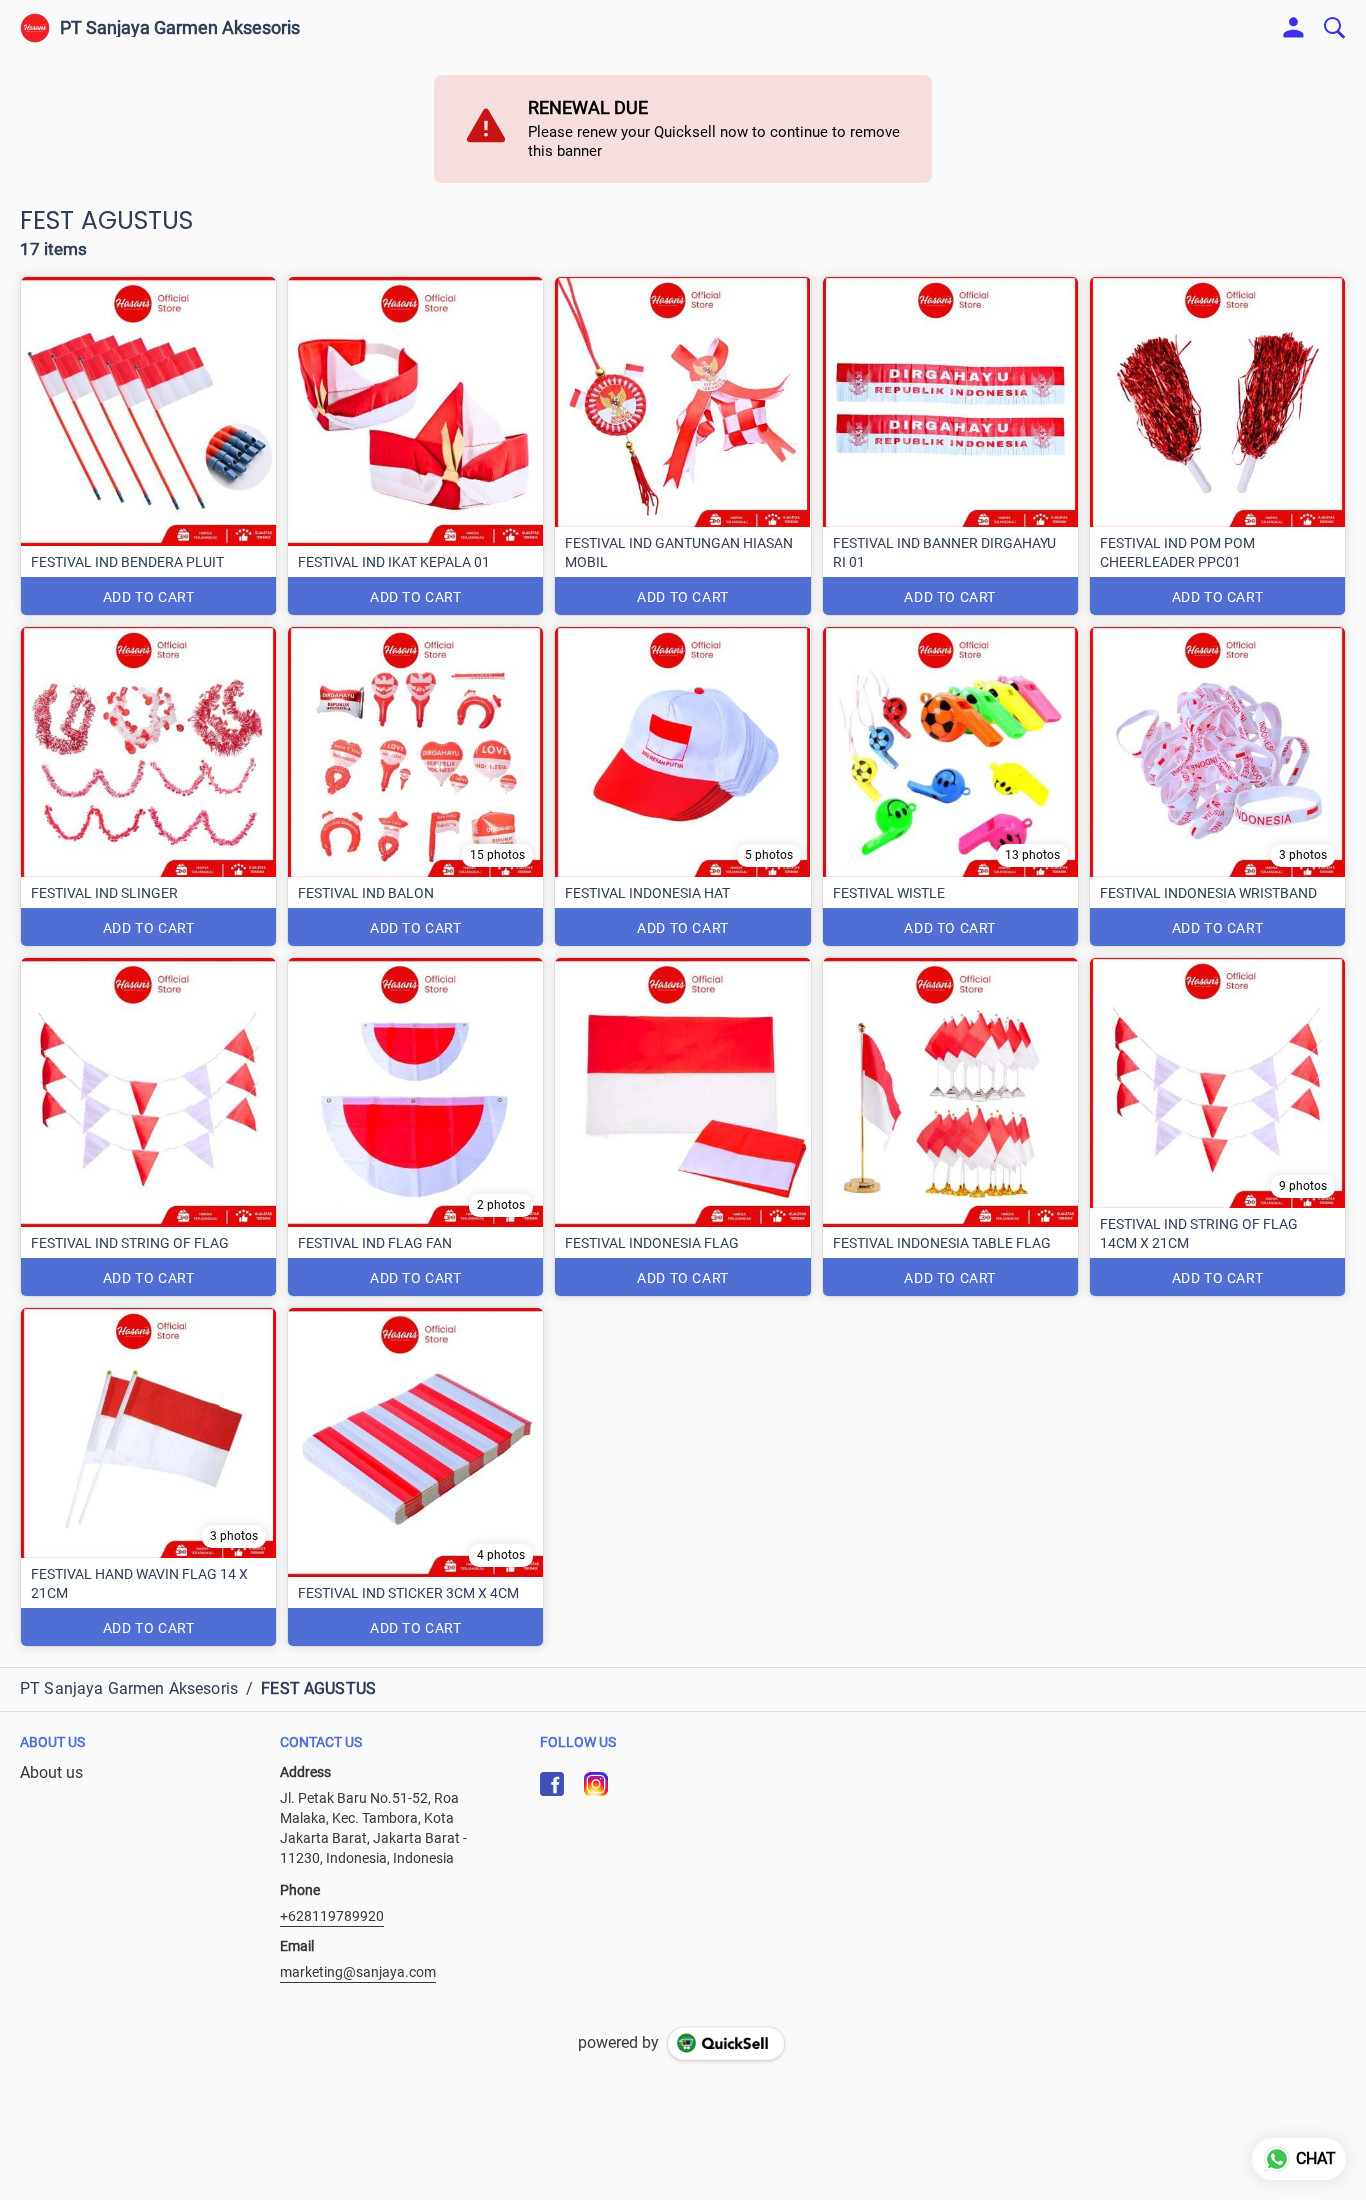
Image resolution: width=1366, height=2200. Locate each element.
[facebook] (552, 1784)
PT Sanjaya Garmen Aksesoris (180, 28)
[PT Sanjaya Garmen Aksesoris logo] (35, 28)
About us (51, 1772)
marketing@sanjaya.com (358, 1972)
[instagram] (596, 1784)
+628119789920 (332, 1916)
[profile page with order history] (1294, 28)
